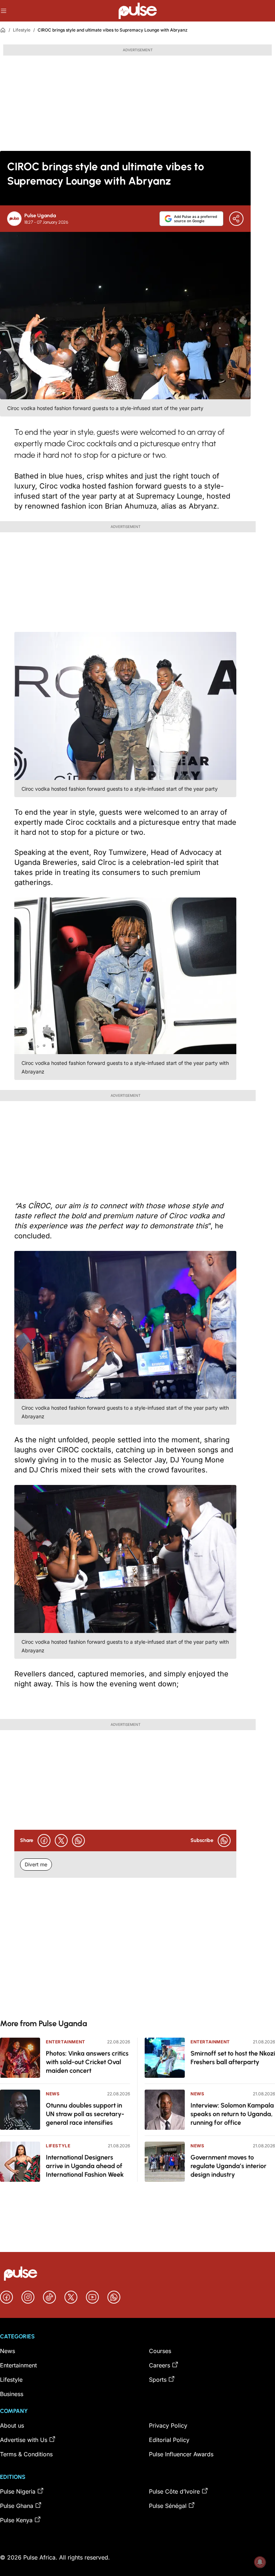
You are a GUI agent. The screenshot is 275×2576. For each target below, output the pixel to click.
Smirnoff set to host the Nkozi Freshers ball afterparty (233, 2058)
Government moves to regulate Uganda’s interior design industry (228, 2166)
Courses (160, 2351)
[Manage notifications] (260, 2562)
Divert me (36, 1864)
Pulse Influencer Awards (181, 2454)
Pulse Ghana (17, 2506)
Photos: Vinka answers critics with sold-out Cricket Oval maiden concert (87, 2062)
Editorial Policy (169, 2440)
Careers (160, 2365)
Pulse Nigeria (18, 2491)
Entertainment (66, 2042)
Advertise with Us (24, 2440)
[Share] (236, 219)
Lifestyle (22, 30)
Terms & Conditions (26, 2454)
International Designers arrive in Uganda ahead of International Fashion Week (85, 2166)
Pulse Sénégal (168, 2506)
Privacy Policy (168, 2425)
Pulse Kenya (16, 2520)
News (53, 2094)
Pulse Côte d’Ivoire (174, 2491)
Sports (158, 2380)
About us (12, 2425)
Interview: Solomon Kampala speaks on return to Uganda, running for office (232, 2114)
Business (12, 2394)
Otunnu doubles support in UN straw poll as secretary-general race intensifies (85, 2114)
